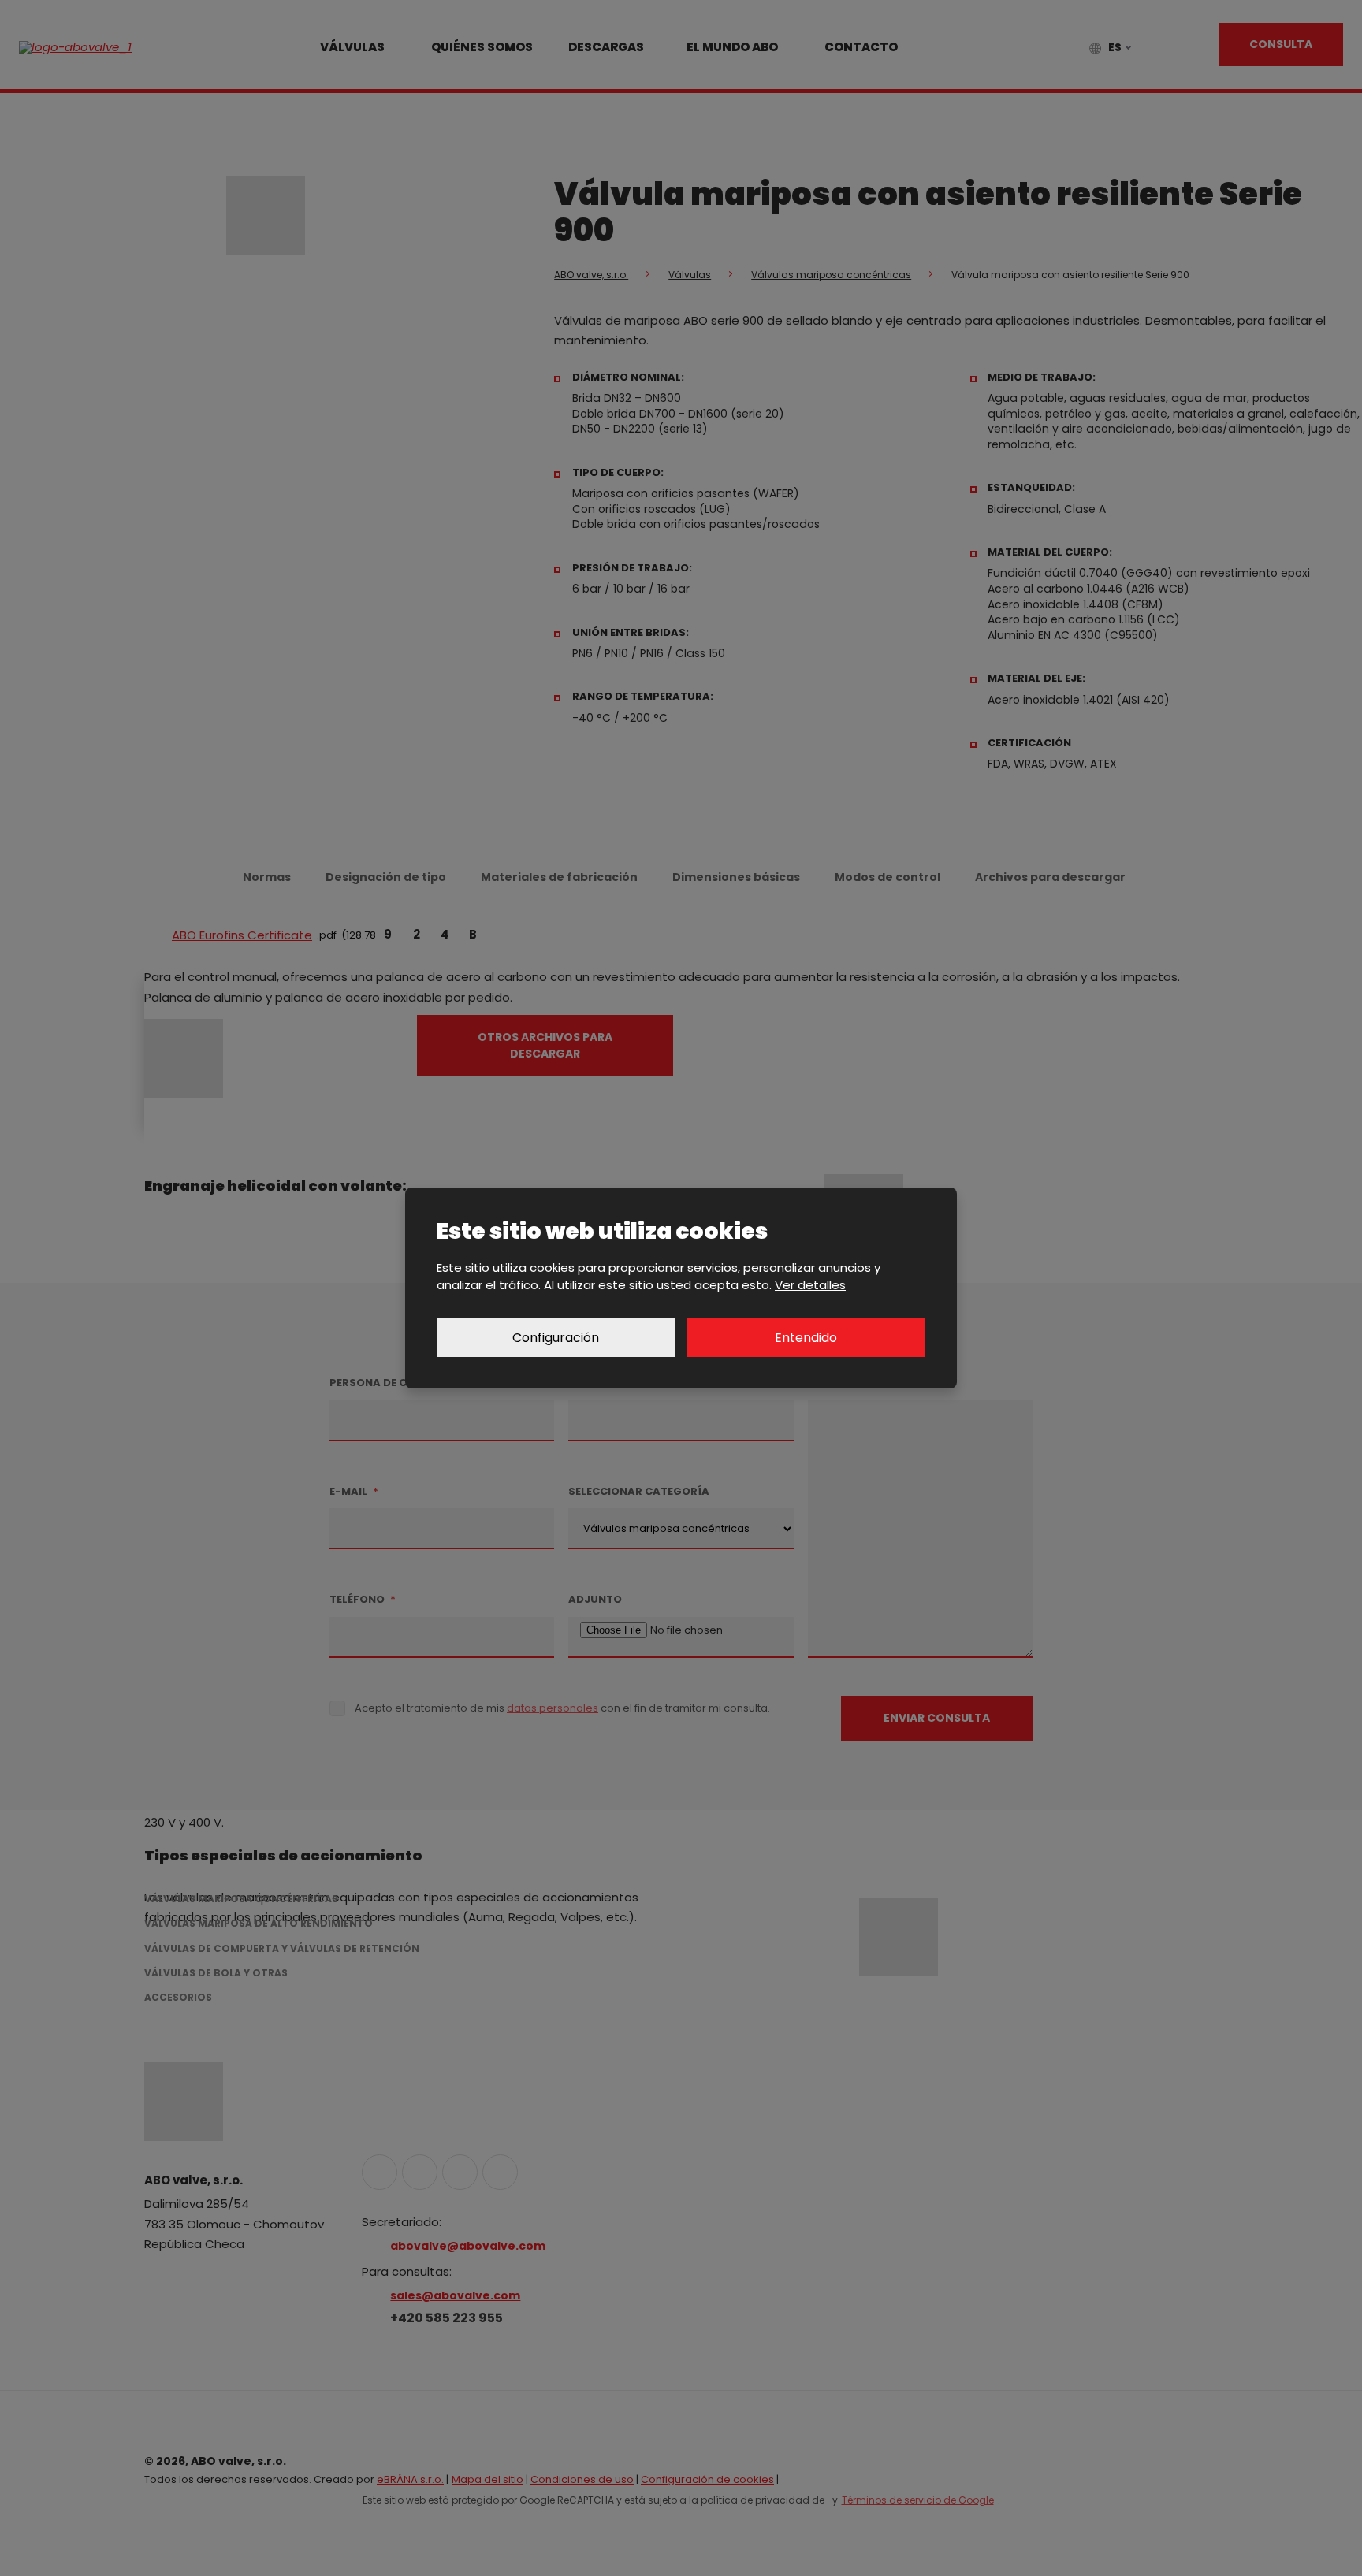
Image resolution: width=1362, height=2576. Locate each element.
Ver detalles (810, 1285)
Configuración (556, 1338)
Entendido (806, 1338)
